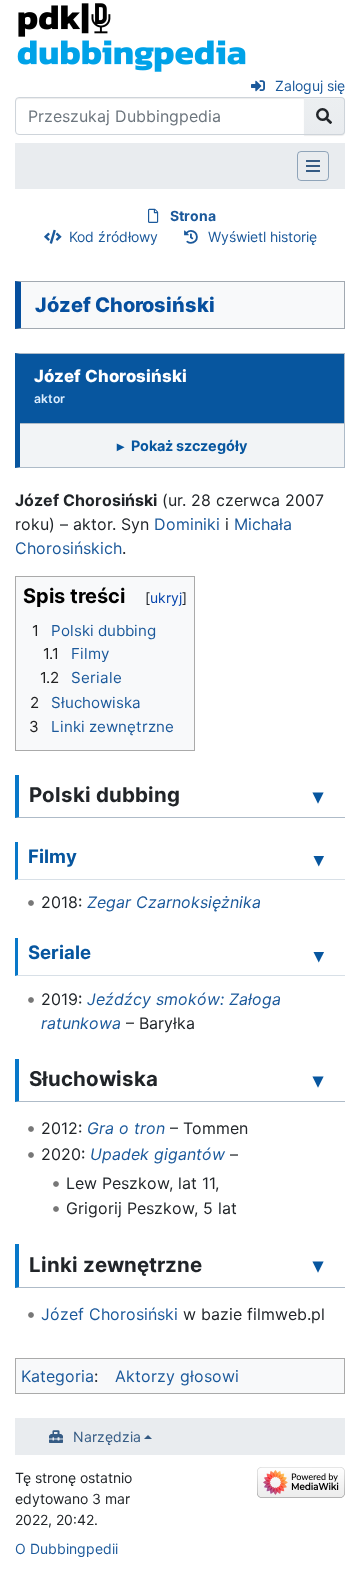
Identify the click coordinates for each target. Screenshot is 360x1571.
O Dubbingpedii (66, 1548)
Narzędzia (107, 1436)
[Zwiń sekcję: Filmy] (319, 859)
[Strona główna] (131, 36)
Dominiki (187, 524)
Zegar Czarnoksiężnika (174, 902)
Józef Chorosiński (109, 1314)
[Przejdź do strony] (324, 116)
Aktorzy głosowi (177, 1376)
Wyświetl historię (262, 236)
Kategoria (57, 1376)
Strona (193, 215)
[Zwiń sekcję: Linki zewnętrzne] (318, 1266)
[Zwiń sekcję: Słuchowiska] (318, 1080)
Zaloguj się (310, 85)
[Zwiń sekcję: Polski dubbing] (318, 796)
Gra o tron (126, 1128)
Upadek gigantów (157, 1154)
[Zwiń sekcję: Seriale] (319, 956)
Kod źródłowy (113, 236)
